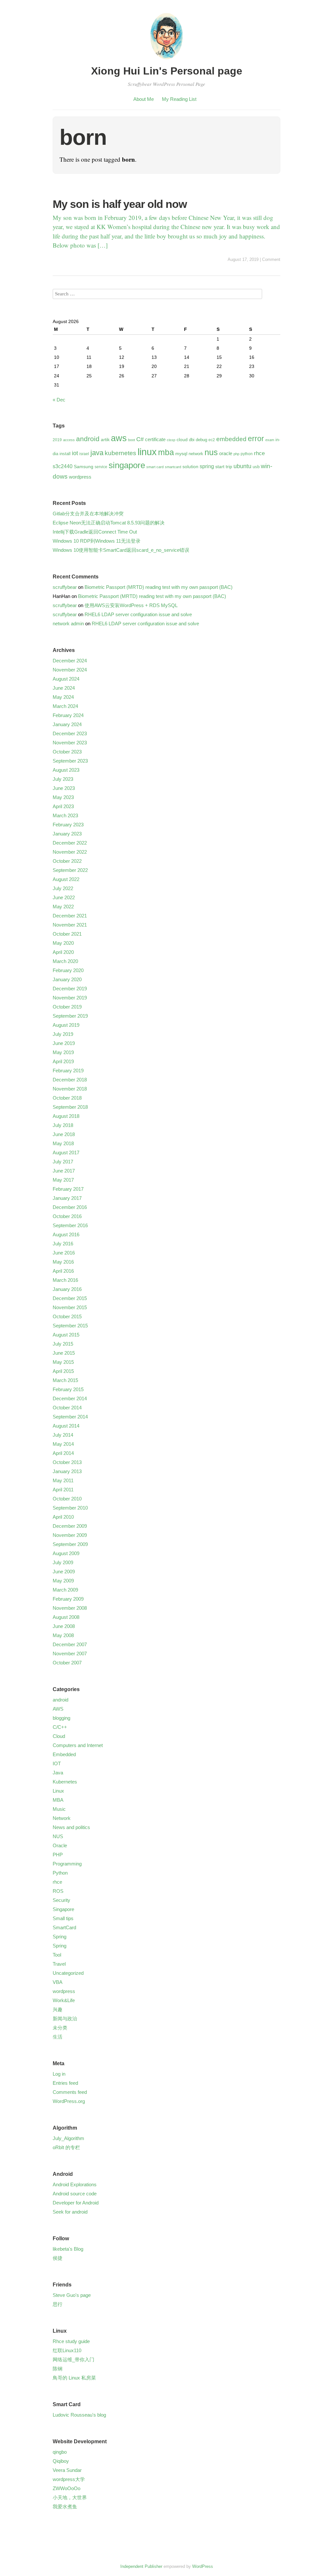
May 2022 (63, 907)
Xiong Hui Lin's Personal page (167, 71)
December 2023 (70, 733)
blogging (61, 1718)
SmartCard (64, 1927)
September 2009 (70, 1544)
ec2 (212, 440)
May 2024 (63, 697)
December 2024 (70, 661)
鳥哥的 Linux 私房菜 (74, 2378)
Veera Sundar (67, 2470)
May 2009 (63, 1581)
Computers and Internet (78, 1745)
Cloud (59, 1736)
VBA (58, 1982)
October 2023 (67, 752)
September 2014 (70, 1417)
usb (256, 467)
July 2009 (63, 1562)
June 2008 (64, 1626)
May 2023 (63, 797)
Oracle (60, 1845)
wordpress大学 (69, 2479)
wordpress (80, 477)
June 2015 (64, 1353)
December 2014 (70, 1398)
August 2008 (66, 1617)
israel (84, 454)
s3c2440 (63, 466)
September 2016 (70, 1225)
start (220, 467)
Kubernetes (65, 1782)
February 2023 (68, 825)
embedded (231, 439)
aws (119, 438)
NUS (58, 1836)
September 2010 (70, 1508)
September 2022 (70, 870)
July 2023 (63, 779)
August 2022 (66, 879)
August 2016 (66, 1234)
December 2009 (70, 1526)
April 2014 (63, 1453)
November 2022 (70, 852)
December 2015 (70, 1298)
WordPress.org (69, 2101)
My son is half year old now (120, 204)
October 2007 (67, 1663)
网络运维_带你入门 (73, 2359)
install (65, 454)
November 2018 (70, 1089)
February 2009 (68, 1599)
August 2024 (66, 679)
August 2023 (66, 770)
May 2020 (63, 943)
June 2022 (64, 897)
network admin (68, 624)
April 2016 (63, 1271)
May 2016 (63, 1262)
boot (132, 440)
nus (211, 452)
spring (207, 466)
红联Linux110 (67, 2350)
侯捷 (58, 2258)
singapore (127, 465)
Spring (60, 1937)
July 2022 (63, 888)
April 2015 (63, 1371)
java (97, 453)
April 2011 (63, 1490)
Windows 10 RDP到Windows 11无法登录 (97, 541)
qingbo (60, 2452)
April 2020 (63, 952)
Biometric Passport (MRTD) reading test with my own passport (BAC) (159, 587)
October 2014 (67, 1408)
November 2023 (70, 743)
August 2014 (66, 1426)
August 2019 (66, 1025)
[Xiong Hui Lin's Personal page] (166, 60)
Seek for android (70, 2212)
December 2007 (70, 1644)
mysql (181, 454)
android (88, 439)
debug (201, 440)
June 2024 (64, 688)
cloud (182, 440)
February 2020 (68, 970)
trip (229, 467)
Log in (59, 2074)
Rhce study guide (71, 2341)
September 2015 (70, 1326)
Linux (58, 1791)
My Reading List (179, 99)
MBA (58, 1800)
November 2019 (70, 998)
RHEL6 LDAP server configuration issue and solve (138, 614)
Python (60, 1873)
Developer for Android (76, 2203)
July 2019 (63, 1034)
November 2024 (70, 670)
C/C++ (60, 1727)
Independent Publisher (141, 2566)
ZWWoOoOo (67, 2488)
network (196, 454)
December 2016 (70, 1207)
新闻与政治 (65, 2019)
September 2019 (70, 1016)
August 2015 (66, 1335)
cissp (171, 440)
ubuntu (242, 466)
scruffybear (65, 587)
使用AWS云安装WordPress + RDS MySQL (131, 605)
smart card (155, 467)
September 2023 (70, 761)
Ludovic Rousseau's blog (79, 2415)
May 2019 (63, 1052)
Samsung (84, 467)
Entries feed (65, 2083)
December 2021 (70, 916)
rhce (259, 453)
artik (105, 440)
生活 (58, 2037)
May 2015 (63, 1362)
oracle (226, 453)
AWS (58, 1709)
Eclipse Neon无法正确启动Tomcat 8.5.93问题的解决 (109, 523)
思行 (58, 2304)
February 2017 (68, 1189)
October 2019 (67, 1007)
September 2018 (70, 1107)
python (247, 454)
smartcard (173, 467)
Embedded (64, 1754)
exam (270, 440)
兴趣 (58, 2009)
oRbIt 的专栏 (66, 2147)
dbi (192, 440)
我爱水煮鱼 (65, 2507)
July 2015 (63, 1344)
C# (140, 439)
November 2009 (70, 1535)
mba (166, 452)
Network (62, 1818)
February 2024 (68, 715)
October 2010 (67, 1499)
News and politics (71, 1827)
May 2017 (63, 1180)
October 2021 (67, 934)
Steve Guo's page (72, 2295)
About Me (144, 99)
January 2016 (67, 1289)
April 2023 (63, 806)
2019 (57, 440)
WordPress (203, 2566)
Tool (57, 1955)
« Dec (59, 400)
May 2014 (63, 1444)
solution (190, 467)
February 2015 (68, 1389)
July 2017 (63, 1162)
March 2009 (65, 1590)
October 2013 (67, 1462)
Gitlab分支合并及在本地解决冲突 (88, 514)
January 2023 (67, 834)
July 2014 (63, 1435)
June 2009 (64, 1572)
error (256, 439)
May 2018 (63, 1143)
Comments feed (70, 2092)
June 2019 (64, 1043)
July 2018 (63, 1125)
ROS (58, 1891)
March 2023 (65, 815)
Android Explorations (75, 2184)
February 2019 (68, 1071)
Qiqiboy (61, 2461)
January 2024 (67, 724)
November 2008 (70, 1608)
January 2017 (67, 1198)
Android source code (75, 2194)
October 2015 (67, 1316)
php (236, 454)
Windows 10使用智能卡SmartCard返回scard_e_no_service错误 (121, 550)
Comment (271, 259)
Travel (59, 1964)
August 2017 (66, 1152)
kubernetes (120, 453)
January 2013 (67, 1471)
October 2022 (67, 861)
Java (58, 1773)
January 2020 (67, 979)
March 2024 (65, 706)
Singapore (63, 1909)
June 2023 (64, 788)
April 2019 (63, 1061)
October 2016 (67, 1216)
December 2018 (70, 1080)
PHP (58, 1855)
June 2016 (64, 1253)
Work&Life (64, 2000)
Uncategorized (68, 1973)
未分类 (60, 2028)
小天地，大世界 (70, 2497)
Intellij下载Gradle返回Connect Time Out (95, 532)
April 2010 (63, 1517)
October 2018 (67, 1098)
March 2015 (65, 1380)
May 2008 (63, 1635)
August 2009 (66, 1553)
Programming (67, 1864)
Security (61, 1900)
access (69, 440)
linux (147, 452)
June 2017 (64, 1171)
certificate (155, 439)
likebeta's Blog (68, 2249)
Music (59, 1809)
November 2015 (70, 1307)
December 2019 (70, 989)
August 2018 (66, 1116)
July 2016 (63, 1244)
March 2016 (65, 1280)
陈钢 (58, 2369)
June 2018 (64, 1134)
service (101, 467)
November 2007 (70, 1654)
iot (75, 453)
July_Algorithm (68, 2138)
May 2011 (63, 1480)
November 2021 (70, 925)
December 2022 (70, 843)
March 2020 (65, 961)
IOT (57, 1763)
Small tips (63, 1918)
